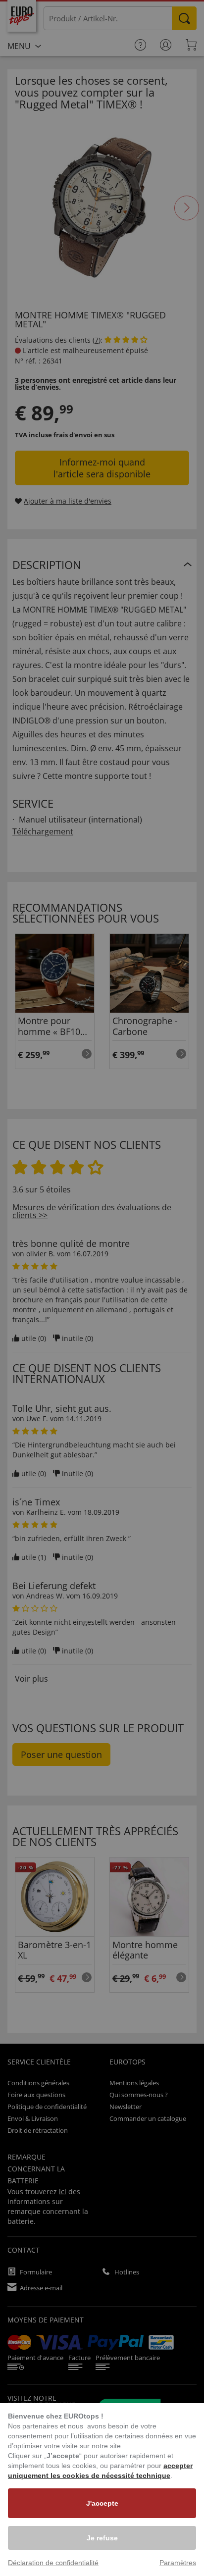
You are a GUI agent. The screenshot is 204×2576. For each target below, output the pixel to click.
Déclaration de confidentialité (53, 2563)
